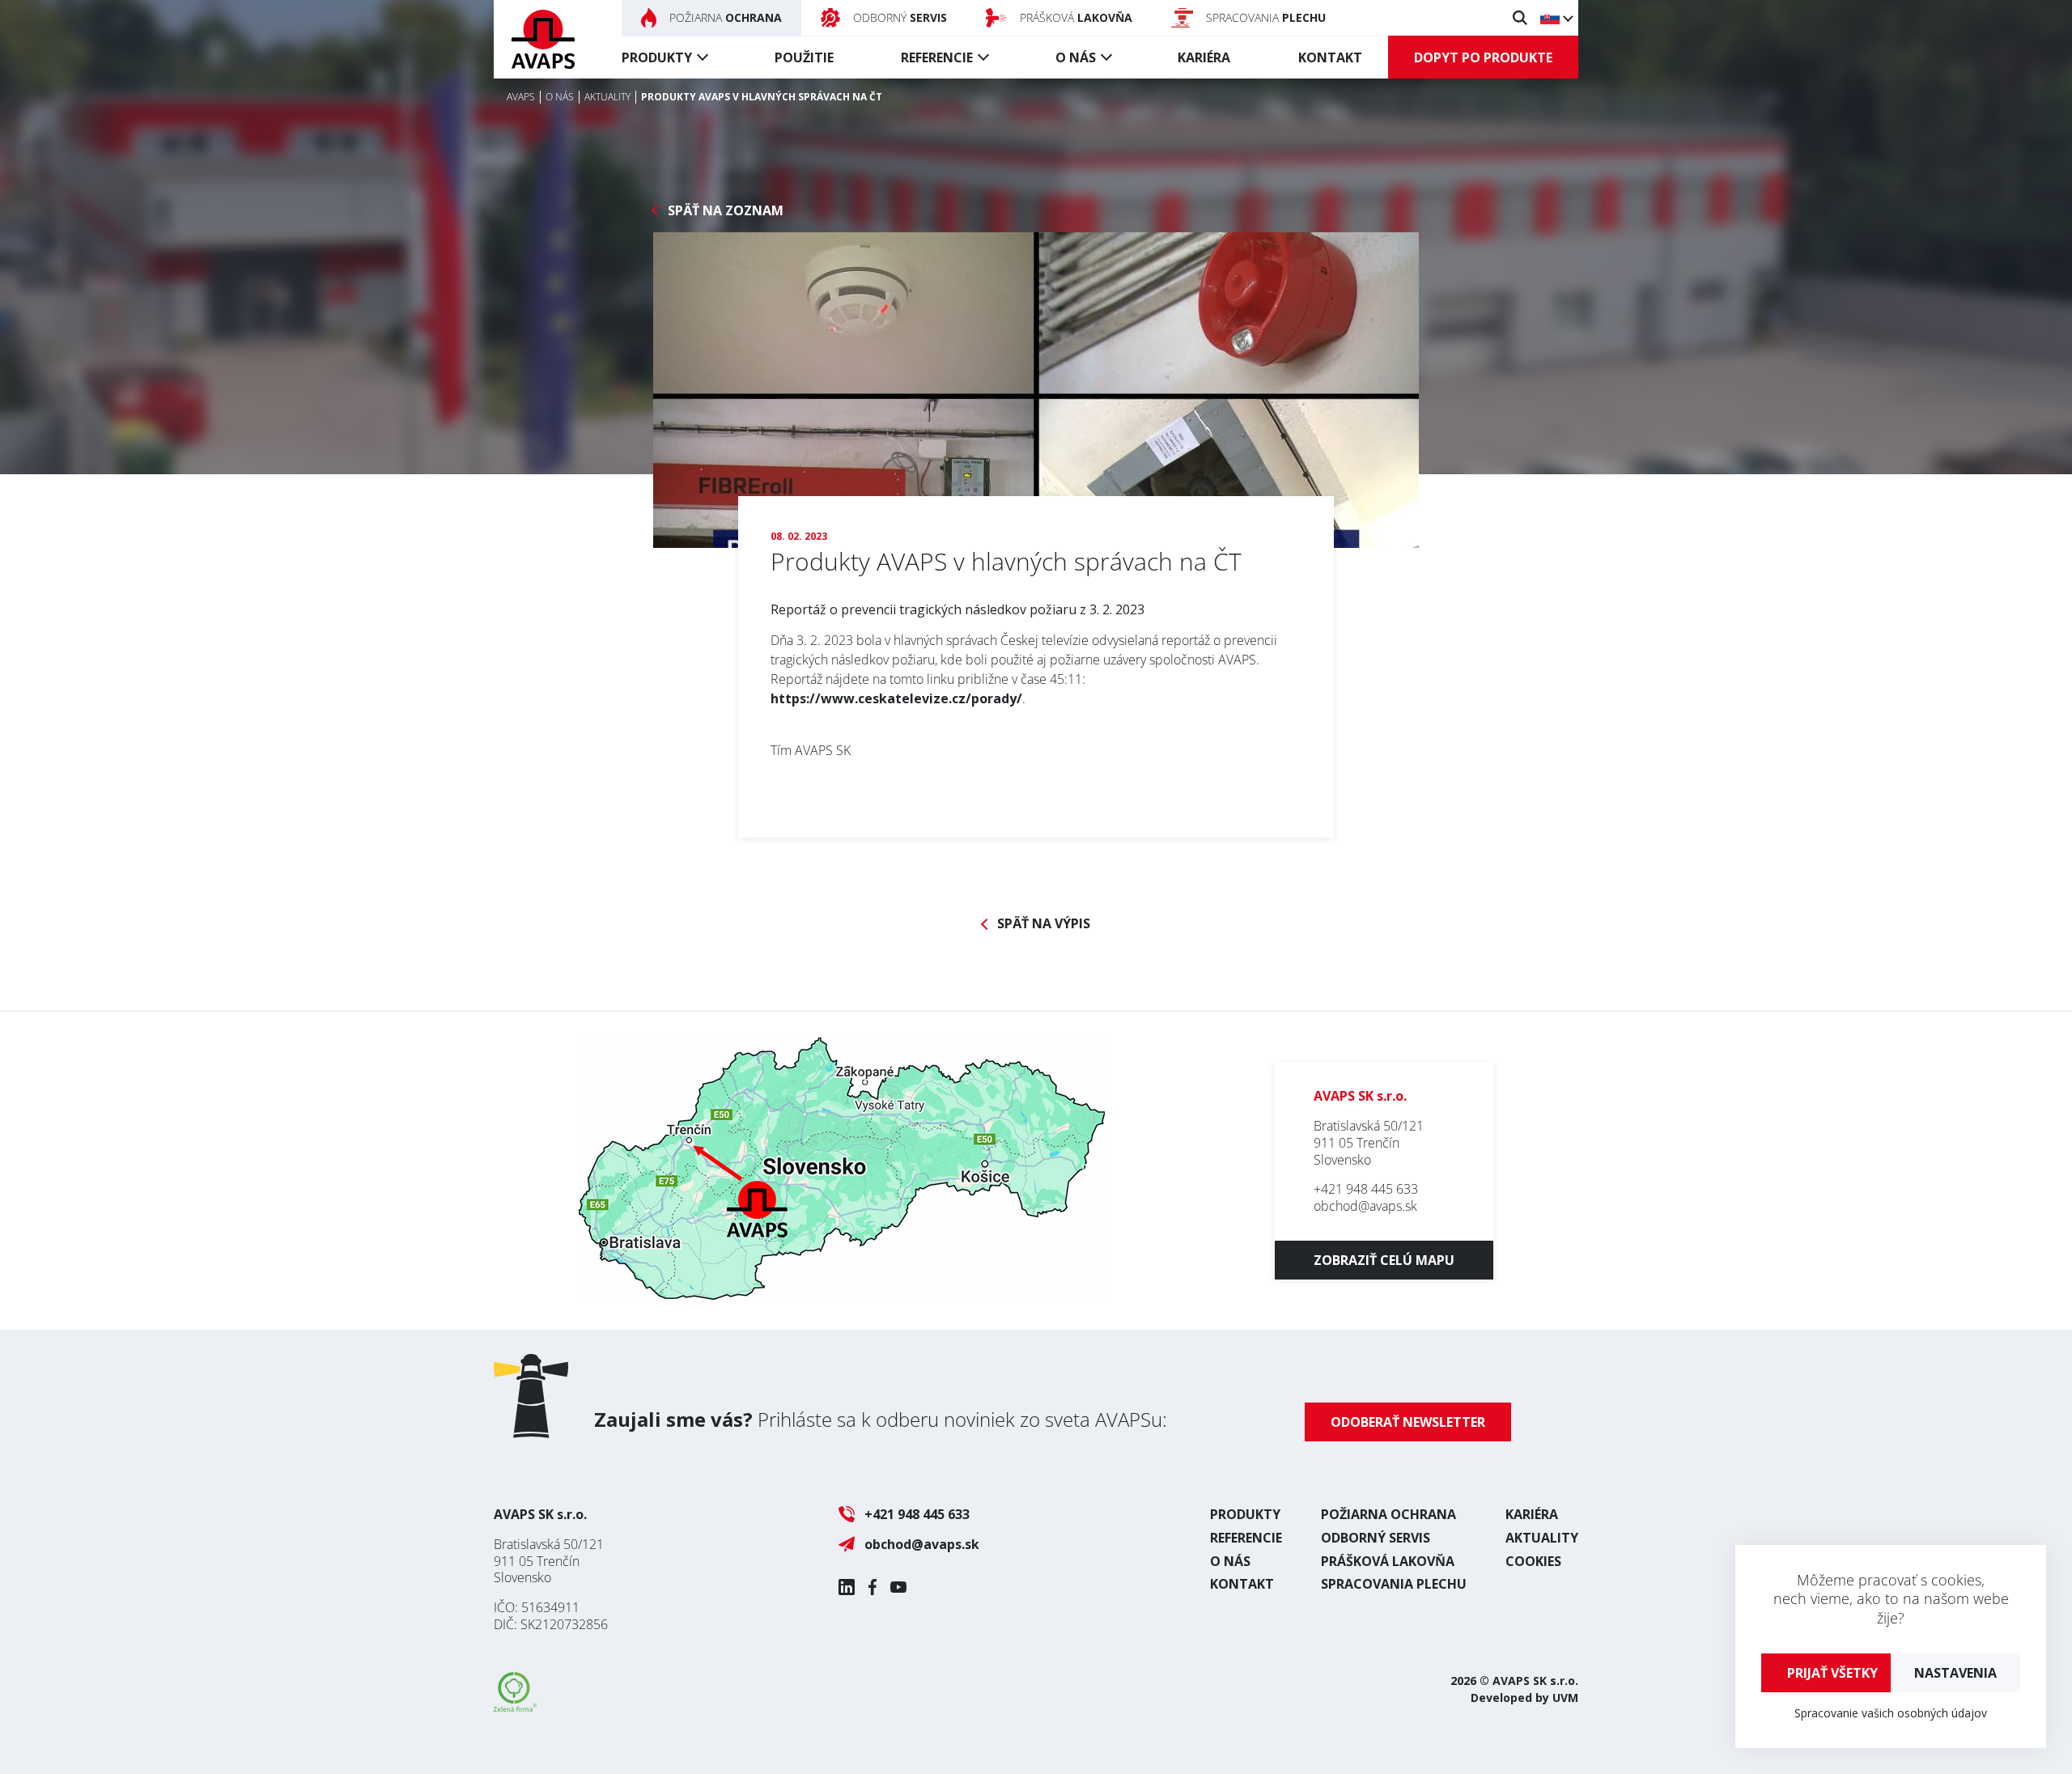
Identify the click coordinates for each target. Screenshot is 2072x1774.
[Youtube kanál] (898, 1587)
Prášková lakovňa (1388, 1561)
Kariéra (1204, 57)
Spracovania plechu (1394, 1584)
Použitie (804, 57)
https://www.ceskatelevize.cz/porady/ (896, 698)
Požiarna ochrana (1388, 1514)
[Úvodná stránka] (543, 39)
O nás (1076, 57)
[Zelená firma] (515, 1707)
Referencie (937, 57)
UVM (1565, 1698)
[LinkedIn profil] (847, 1587)
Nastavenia (1955, 1673)
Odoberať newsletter (1408, 1422)
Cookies (1533, 1561)
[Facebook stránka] (873, 1587)
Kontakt (1330, 57)
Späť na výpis (1044, 924)
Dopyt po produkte (1483, 57)
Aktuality (1542, 1538)
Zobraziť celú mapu (1384, 1260)
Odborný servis (1376, 1538)
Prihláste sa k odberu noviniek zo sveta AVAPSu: (881, 1419)
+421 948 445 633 (1366, 1189)
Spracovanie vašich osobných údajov (1891, 1713)
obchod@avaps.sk (1365, 1206)
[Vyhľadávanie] (1520, 18)
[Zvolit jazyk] (1556, 18)
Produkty (657, 57)
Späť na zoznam (726, 211)
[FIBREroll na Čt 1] (1036, 390)
